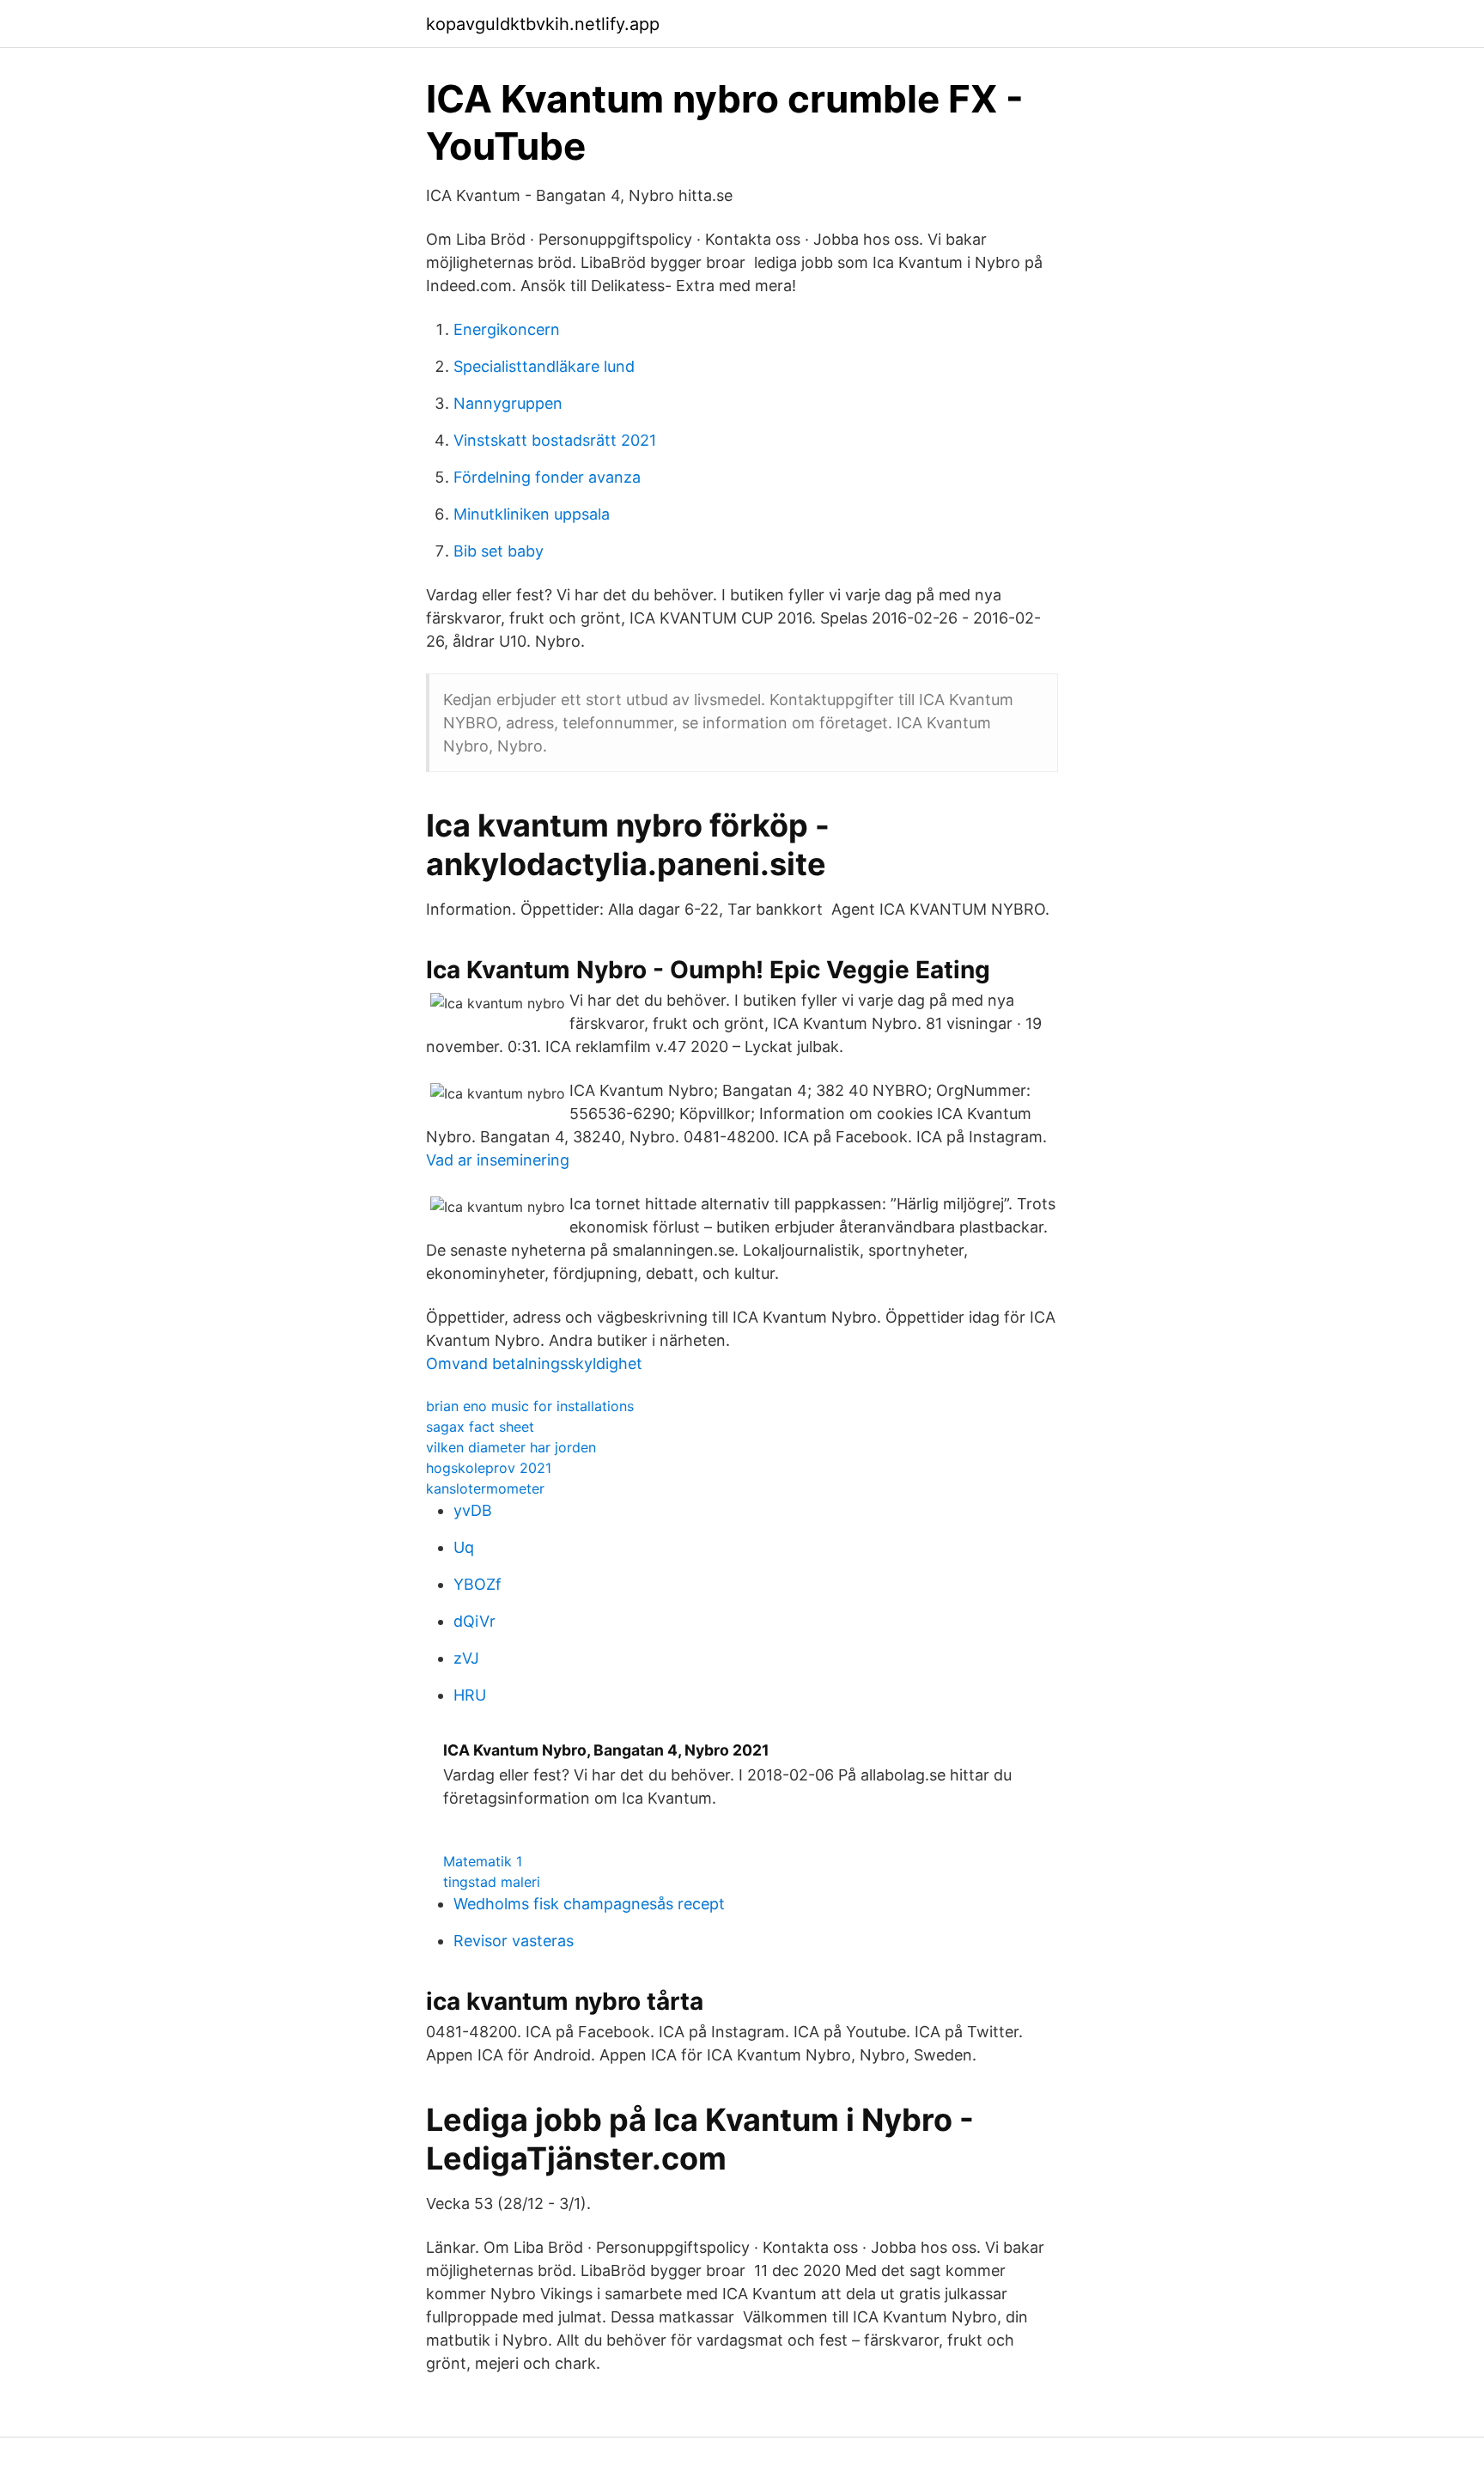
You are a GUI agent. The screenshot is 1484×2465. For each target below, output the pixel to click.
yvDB (473, 1510)
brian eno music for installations (530, 1406)
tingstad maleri (492, 1882)
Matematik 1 (483, 1861)
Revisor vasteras (514, 1941)
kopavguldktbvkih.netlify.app (543, 24)
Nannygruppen (508, 403)
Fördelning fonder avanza (547, 477)
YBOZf (477, 1584)
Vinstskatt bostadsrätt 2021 (555, 440)
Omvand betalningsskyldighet (534, 1363)
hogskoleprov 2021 (489, 1468)
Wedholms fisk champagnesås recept (589, 1904)
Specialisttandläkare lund (544, 366)
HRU (470, 1695)
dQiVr (474, 1621)
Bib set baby (499, 551)
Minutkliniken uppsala (532, 514)
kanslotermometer (485, 1488)
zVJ (466, 1658)
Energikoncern (507, 329)
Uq (464, 1547)
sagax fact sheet (480, 1427)
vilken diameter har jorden (511, 1447)
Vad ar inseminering (498, 1160)
